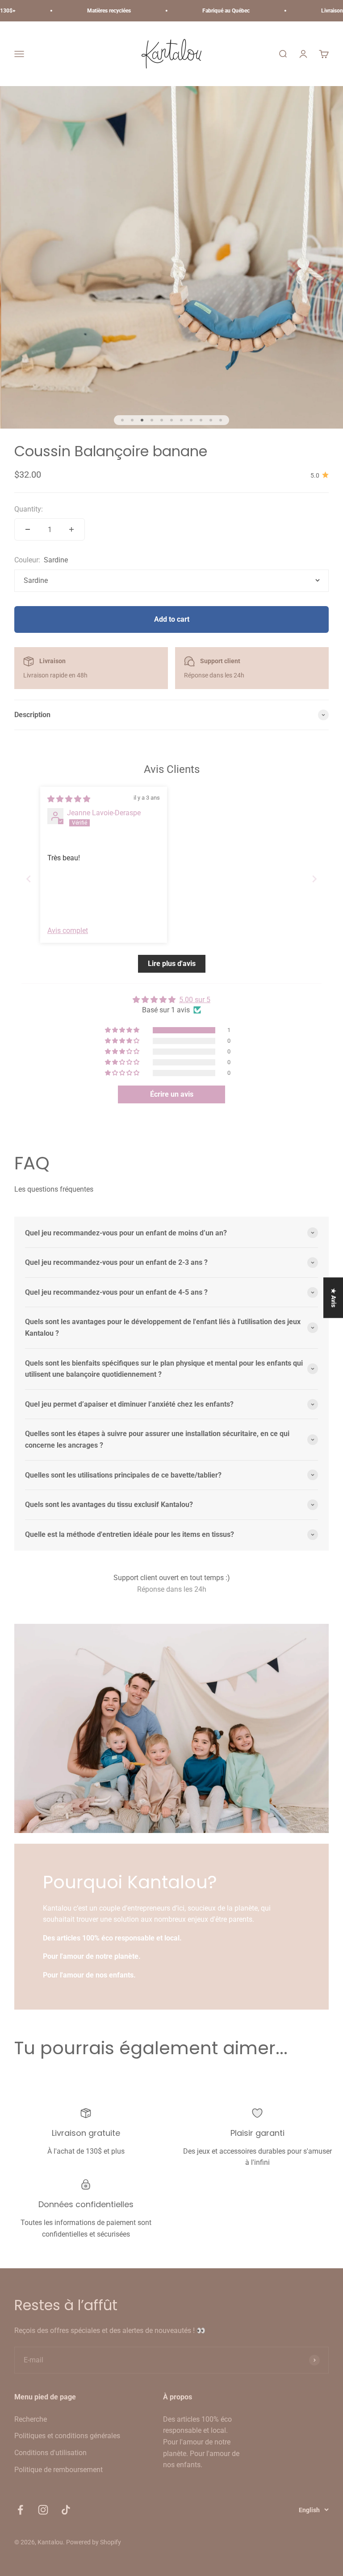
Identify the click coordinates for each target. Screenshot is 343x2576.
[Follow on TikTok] (66, 2510)
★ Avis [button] (334, 1298)
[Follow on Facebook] (20, 2510)
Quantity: (29, 509)
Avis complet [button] (68, 931)
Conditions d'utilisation (50, 2453)
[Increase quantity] (71, 529)
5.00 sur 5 (195, 1000)
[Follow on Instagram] (43, 2510)
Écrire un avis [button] (172, 1094)
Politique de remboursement (59, 2470)
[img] (69, 799)
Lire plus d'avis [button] (172, 964)
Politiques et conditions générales (67, 2436)
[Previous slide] (29, 879)
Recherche (31, 2419)
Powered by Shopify (94, 2542)
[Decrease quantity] (28, 529)
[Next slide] (314, 879)
